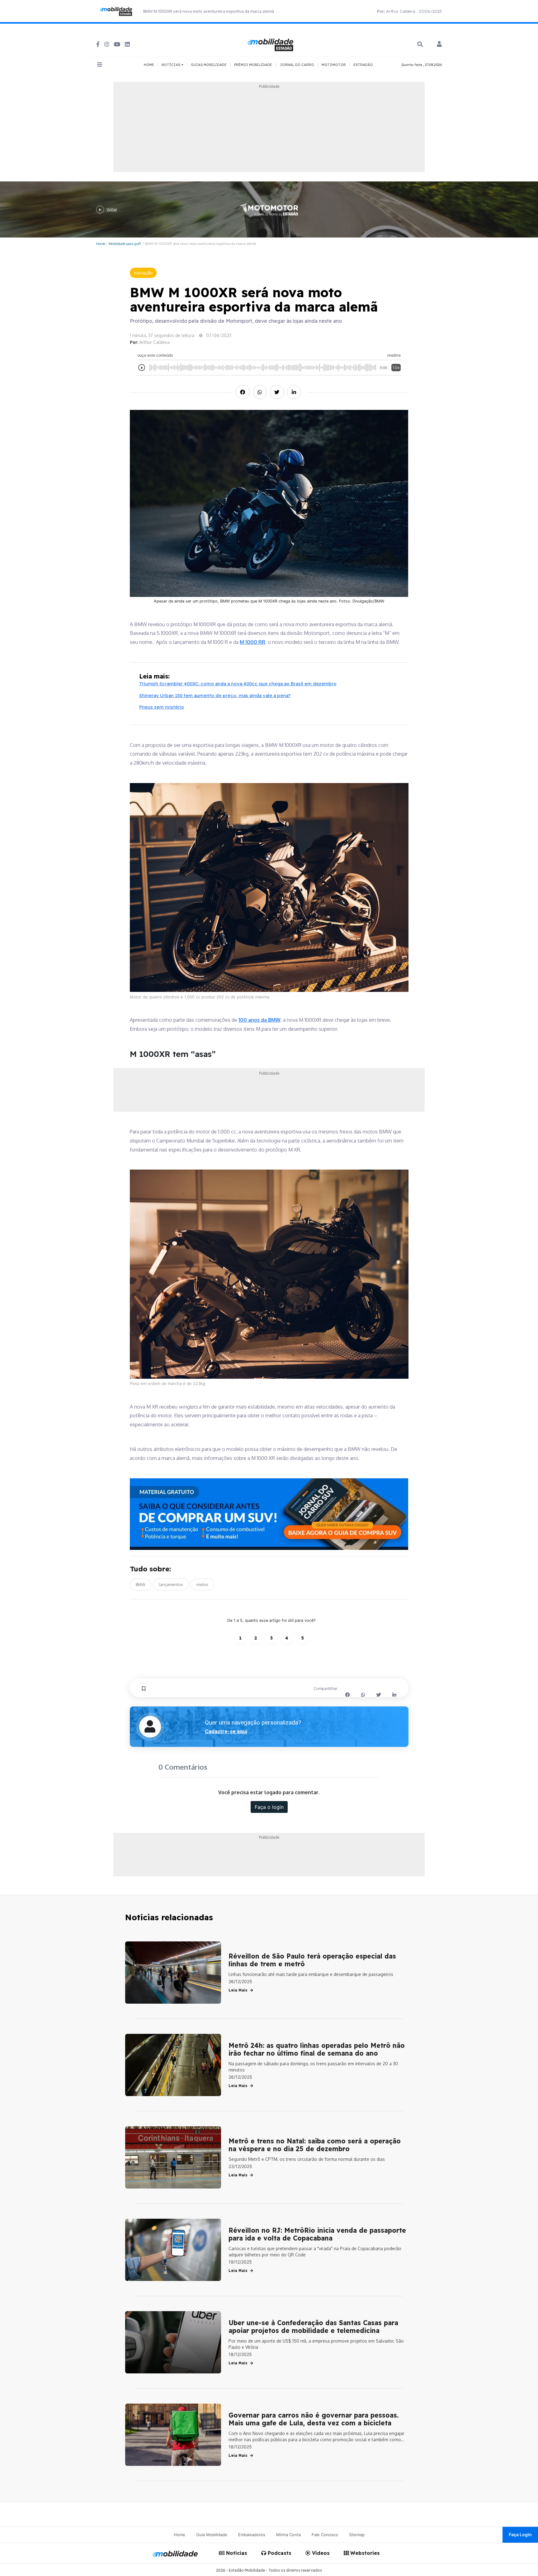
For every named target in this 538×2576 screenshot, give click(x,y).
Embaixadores (252, 2535)
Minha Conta (288, 2535)
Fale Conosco (325, 2535)
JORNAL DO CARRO (297, 65)
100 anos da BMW (260, 1020)
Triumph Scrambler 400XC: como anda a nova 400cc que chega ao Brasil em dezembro (238, 684)
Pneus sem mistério (162, 707)
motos (202, 1584)
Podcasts (279, 2553)
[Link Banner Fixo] (269, 1514)
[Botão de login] (439, 45)
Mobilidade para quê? (125, 244)
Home (101, 244)
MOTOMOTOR (334, 65)
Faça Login (520, 2534)
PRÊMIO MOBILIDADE (253, 65)
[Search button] (420, 44)
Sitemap (357, 2535)
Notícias (236, 2553)
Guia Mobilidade (212, 2535)
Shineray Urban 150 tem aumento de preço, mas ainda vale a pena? (215, 695)
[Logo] (271, 44)
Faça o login (269, 1807)
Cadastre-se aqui (226, 1731)
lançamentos (171, 1584)
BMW (141, 1584)
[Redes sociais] (98, 44)
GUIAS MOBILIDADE (209, 65)
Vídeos (320, 2553)
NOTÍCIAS (171, 65)
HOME (149, 65)
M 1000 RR (252, 642)
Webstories (364, 2553)
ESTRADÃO (363, 65)
